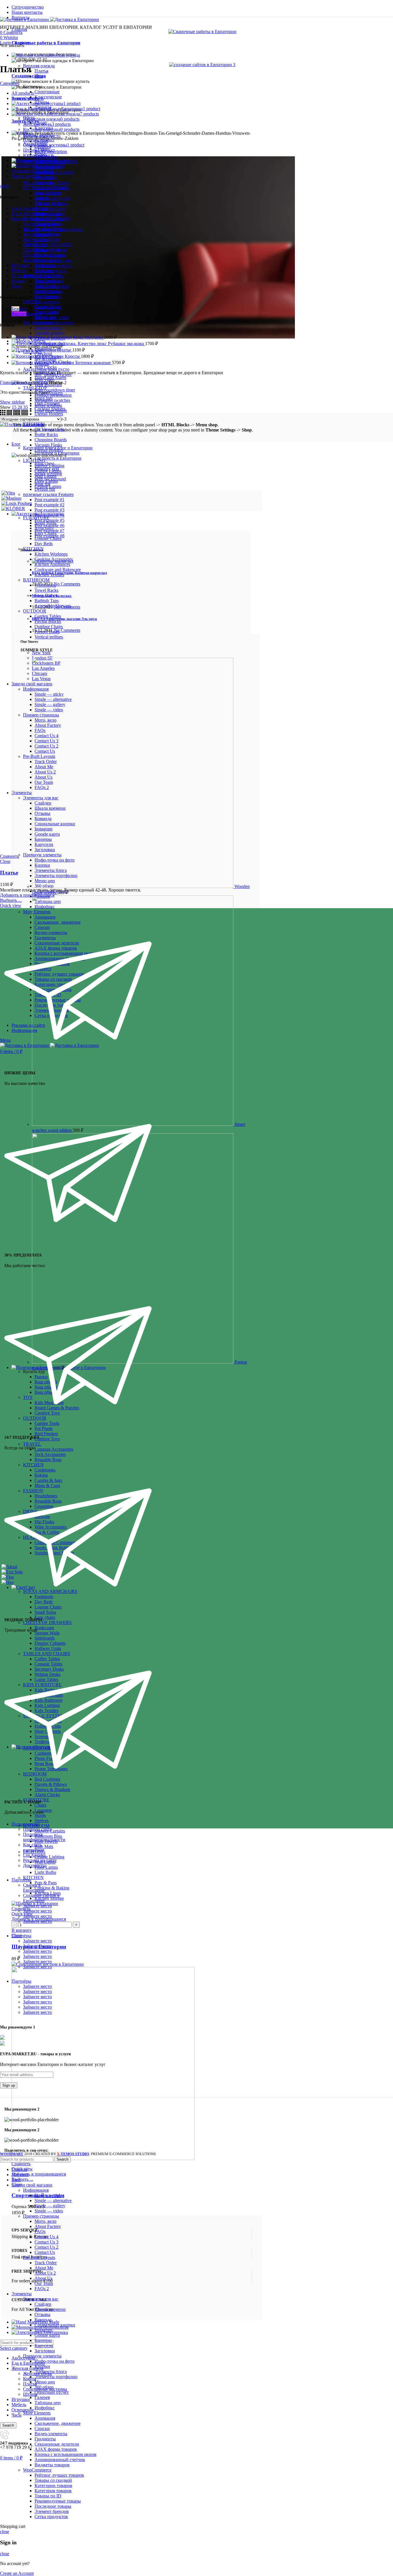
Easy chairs (45, 1617)
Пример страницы (41, 2216)
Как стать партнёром (34, 1847)
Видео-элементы (51, 2434)
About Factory (48, 2226)
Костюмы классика (42, 234)
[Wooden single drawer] (133, 886)
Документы (34, 1865)
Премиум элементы (42, 2356)
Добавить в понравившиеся (39, 2174)
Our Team (44, 2283)
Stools (40, 1815)
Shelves (42, 1821)
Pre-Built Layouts (39, 2257)
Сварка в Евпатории (34, 1888)
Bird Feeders (46, 1434)
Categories (10, 83)
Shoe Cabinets (48, 193)
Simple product (48, 328)
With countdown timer (55, 390)
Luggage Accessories (54, 1449)
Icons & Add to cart (52, 198)
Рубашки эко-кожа (126, 344)
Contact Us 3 (46, 2242)
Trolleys (42, 198)
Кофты (30, 239)
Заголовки (45, 2351)
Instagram (43, 2330)
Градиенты (45, 2439)
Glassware (44, 322)
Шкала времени (50, 2309)
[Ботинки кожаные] (43, 363)
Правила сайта (37, 1829)
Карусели (44, 2346)
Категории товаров (53, 2485)
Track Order (46, 2263)
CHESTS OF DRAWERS (47, 245)
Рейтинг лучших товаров (59, 2475)
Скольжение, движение (58, 2423)
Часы (17, 2415)
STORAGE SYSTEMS (45, 188)
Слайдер (43, 2304)
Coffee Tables (47, 239)
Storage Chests (48, 213)
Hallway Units (48, 203)
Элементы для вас (41, 2299)
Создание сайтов (29, 76)
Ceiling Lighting (49, 1857)
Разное (18, 281)
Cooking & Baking (52, 1888)
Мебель (19, 2405)
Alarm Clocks (47, 1795)
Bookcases (44, 270)
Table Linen (45, 317)
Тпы (39, 76)
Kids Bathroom (48, 291)
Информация (36, 2190)
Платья (41, 71)
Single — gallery (50, 2206)
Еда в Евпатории (28, 2363)
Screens (42, 208)
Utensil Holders (49, 414)
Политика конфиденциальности (44, 1837)
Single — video (49, 2211)
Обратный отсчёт (52, 2392)
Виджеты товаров (52, 2465)
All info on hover (50, 209)
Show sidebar (12, 402)
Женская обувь (37, 229)
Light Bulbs (45, 1872)
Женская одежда (27, 2368)
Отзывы (42, 2314)
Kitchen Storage (49, 1898)
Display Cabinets (50, 255)
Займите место (37, 1906)
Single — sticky (49, 2195)
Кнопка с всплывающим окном (65, 2454)
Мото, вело (45, 2221)
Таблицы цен (48, 2403)
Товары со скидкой (53, 2480)
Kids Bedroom (48, 296)
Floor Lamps (46, 1867)
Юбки (29, 260)
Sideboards (45, 265)
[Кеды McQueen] (42, 337)
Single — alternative (53, 2200)
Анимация (45, 2418)
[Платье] (34, 350)
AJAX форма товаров (56, 2449)
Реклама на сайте (40, 1860)
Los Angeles (34, 1855)
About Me (44, 2268)
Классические (48, 97)
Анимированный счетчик (60, 2460)
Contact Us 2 (46, 2247)
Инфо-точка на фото (55, 2361)
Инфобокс (45, 2408)
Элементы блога (51, 2371)
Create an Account (17, 2573)
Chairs (40, 1805)
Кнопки (42, 2366)
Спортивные (47, 92)
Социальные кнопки (55, 2325)
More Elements (37, 2413)
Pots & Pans (46, 1883)
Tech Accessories (50, 1454)
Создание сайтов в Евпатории (41, 1898)
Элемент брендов (52, 2511)
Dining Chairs (47, 307)
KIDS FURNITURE (42, 276)
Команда (43, 2320)
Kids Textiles (46, 286)
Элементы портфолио (56, 2377)
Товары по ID (48, 2496)
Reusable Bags (48, 1460)
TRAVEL (32, 1444)
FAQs (40, 2232)
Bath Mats (44, 1846)
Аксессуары (23, 208)
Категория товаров (53, 2491)
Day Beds (44, 177)
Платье (65, 350)
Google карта (47, 2335)
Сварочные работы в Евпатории (46, 43)
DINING (31, 302)
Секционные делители (57, 2444)
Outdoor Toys (47, 1439)
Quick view (22, 1914)
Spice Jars (44, 398)
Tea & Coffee (47, 312)
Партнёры (21, 1880)
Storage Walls (47, 260)
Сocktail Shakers (50, 409)
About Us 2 (45, 2273)
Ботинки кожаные (94, 363)
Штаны (30, 255)
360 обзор (44, 2387)
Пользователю (26, 1824)
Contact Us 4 (46, 2237)
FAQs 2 (42, 2289)
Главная (8, 382)
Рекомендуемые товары (58, 2501)
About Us (43, 2278)
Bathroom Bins (48, 1836)
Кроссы (73, 356)
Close (5, 861)
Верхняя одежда (39, 66)
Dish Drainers (47, 403)
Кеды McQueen (88, 337)
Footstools (44, 182)
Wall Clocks (46, 367)
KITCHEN (33, 1878)
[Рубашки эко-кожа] (60, 344)
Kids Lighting (47, 281)
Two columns (47, 302)
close (5, 186)
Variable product (49, 333)
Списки (42, 2428)
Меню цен (45, 2382)
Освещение (23, 2410)
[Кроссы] (38, 356)
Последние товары (53, 2506)
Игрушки (21, 2399)
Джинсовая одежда (42, 224)
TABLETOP (35, 388)
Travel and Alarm (50, 378)
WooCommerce (37, 2470)
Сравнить (21, 1909)
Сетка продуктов (51, 2517)
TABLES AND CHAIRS (47, 219)
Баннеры (43, 2340)
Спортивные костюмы (45, 250)
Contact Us (45, 2252)
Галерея (42, 2397)
